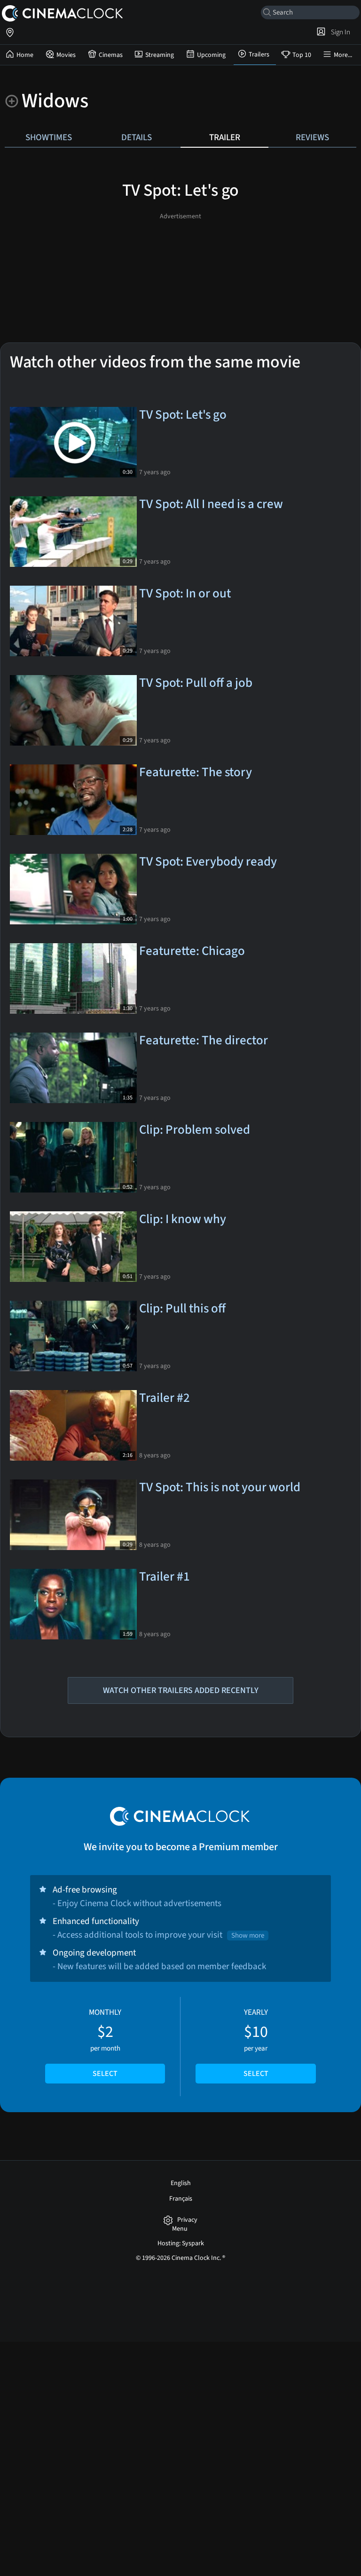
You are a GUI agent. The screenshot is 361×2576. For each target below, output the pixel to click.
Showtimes (49, 137)
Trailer (225, 137)
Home (25, 55)
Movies (66, 55)
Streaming (160, 55)
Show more (248, 1936)
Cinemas (111, 55)
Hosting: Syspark (181, 2243)
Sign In (339, 32)
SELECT (105, 2074)
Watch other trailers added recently (181, 1690)
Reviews (312, 137)
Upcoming (211, 55)
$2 (105, 2043)
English (181, 2183)
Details (137, 137)
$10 (256, 2043)
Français (181, 2199)
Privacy (187, 2220)
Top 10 (302, 55)
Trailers (259, 55)
